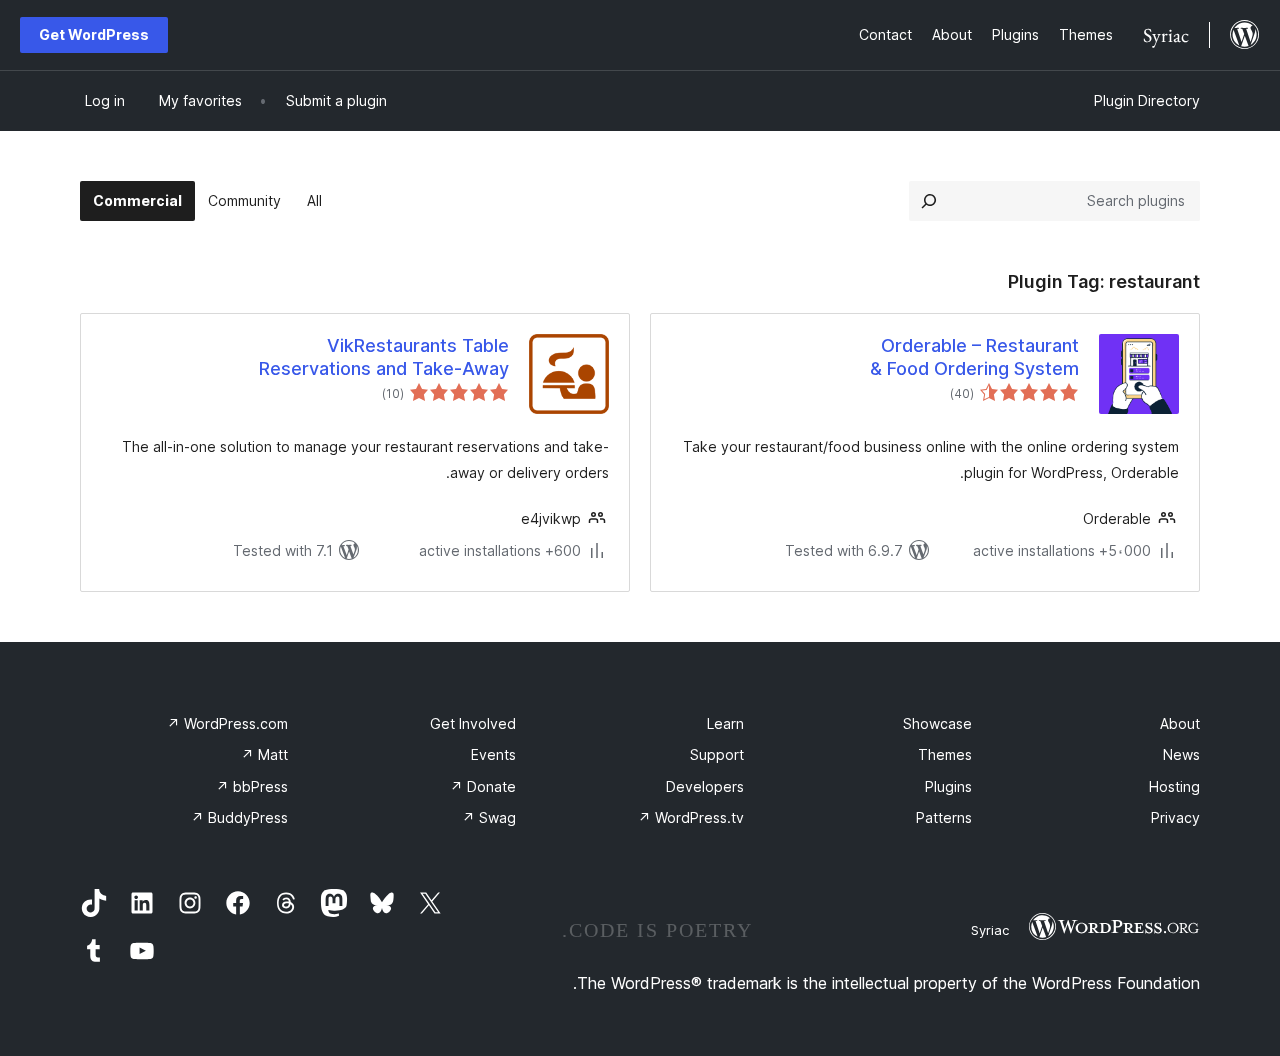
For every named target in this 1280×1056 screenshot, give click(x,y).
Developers (705, 786)
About (1180, 723)
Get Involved (473, 723)
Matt (264, 754)
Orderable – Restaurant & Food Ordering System (974, 357)
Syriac (990, 930)
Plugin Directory (1147, 100)
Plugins (948, 786)
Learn (725, 723)
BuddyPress (239, 817)
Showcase (937, 723)
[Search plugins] (929, 201)
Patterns (944, 817)
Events (493, 754)
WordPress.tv (691, 817)
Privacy (1175, 817)
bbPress (252, 786)
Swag (489, 817)
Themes (945, 754)
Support (717, 754)
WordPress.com (227, 723)
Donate (483, 786)
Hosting (1174, 786)
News (1181, 754)
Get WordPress (94, 34)
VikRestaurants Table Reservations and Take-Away (384, 357)
